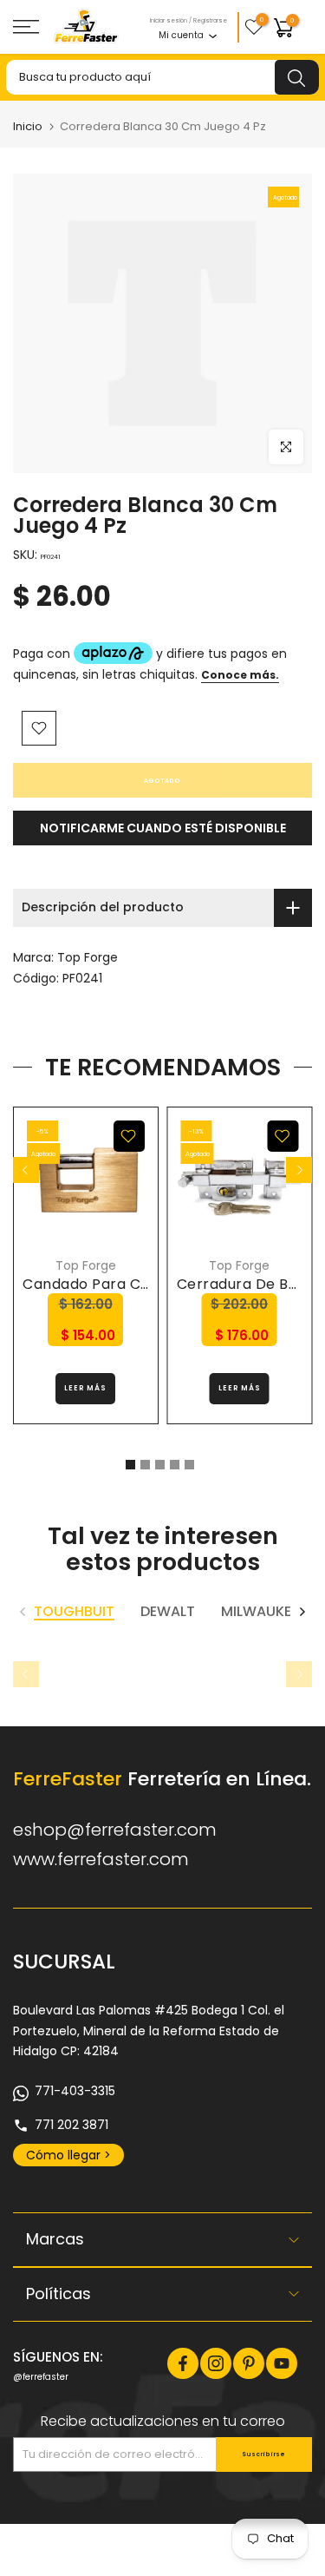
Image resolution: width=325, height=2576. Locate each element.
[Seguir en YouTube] (282, 2363)
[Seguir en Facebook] (183, 2363)
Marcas (55, 2239)
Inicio (28, 126)
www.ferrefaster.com (101, 1859)
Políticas (58, 2293)
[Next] (299, 1170)
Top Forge (88, 957)
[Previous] (26, 1170)
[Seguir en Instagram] (216, 2363)
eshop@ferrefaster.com (115, 1830)
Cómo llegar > (68, 2155)
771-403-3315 (75, 2091)
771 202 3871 (71, 2125)
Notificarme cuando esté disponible (163, 828)
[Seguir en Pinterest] (249, 2363)
